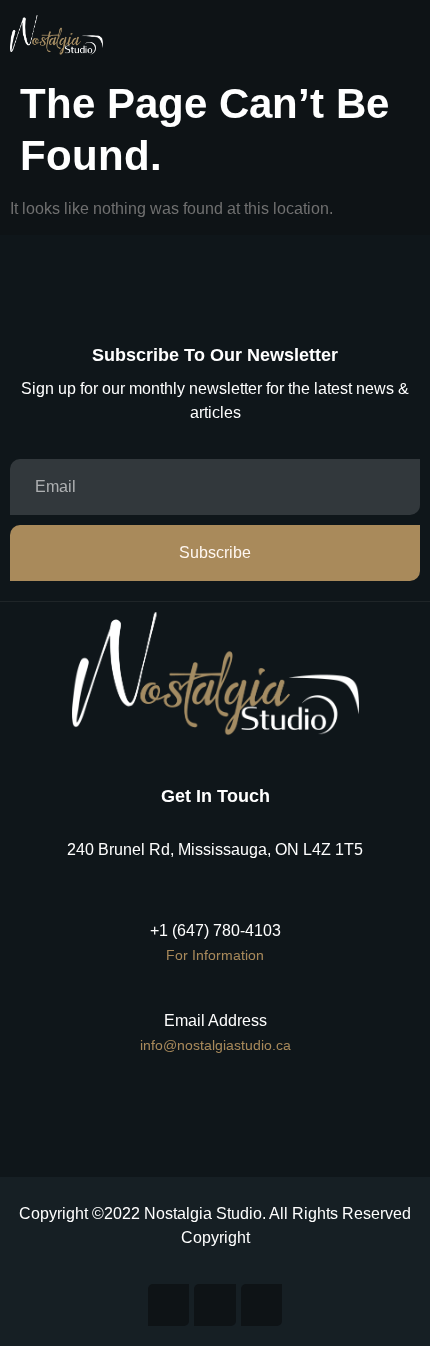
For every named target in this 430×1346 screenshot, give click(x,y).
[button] (406, 35)
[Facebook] (215, 1305)
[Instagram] (169, 1305)
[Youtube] (262, 1305)
